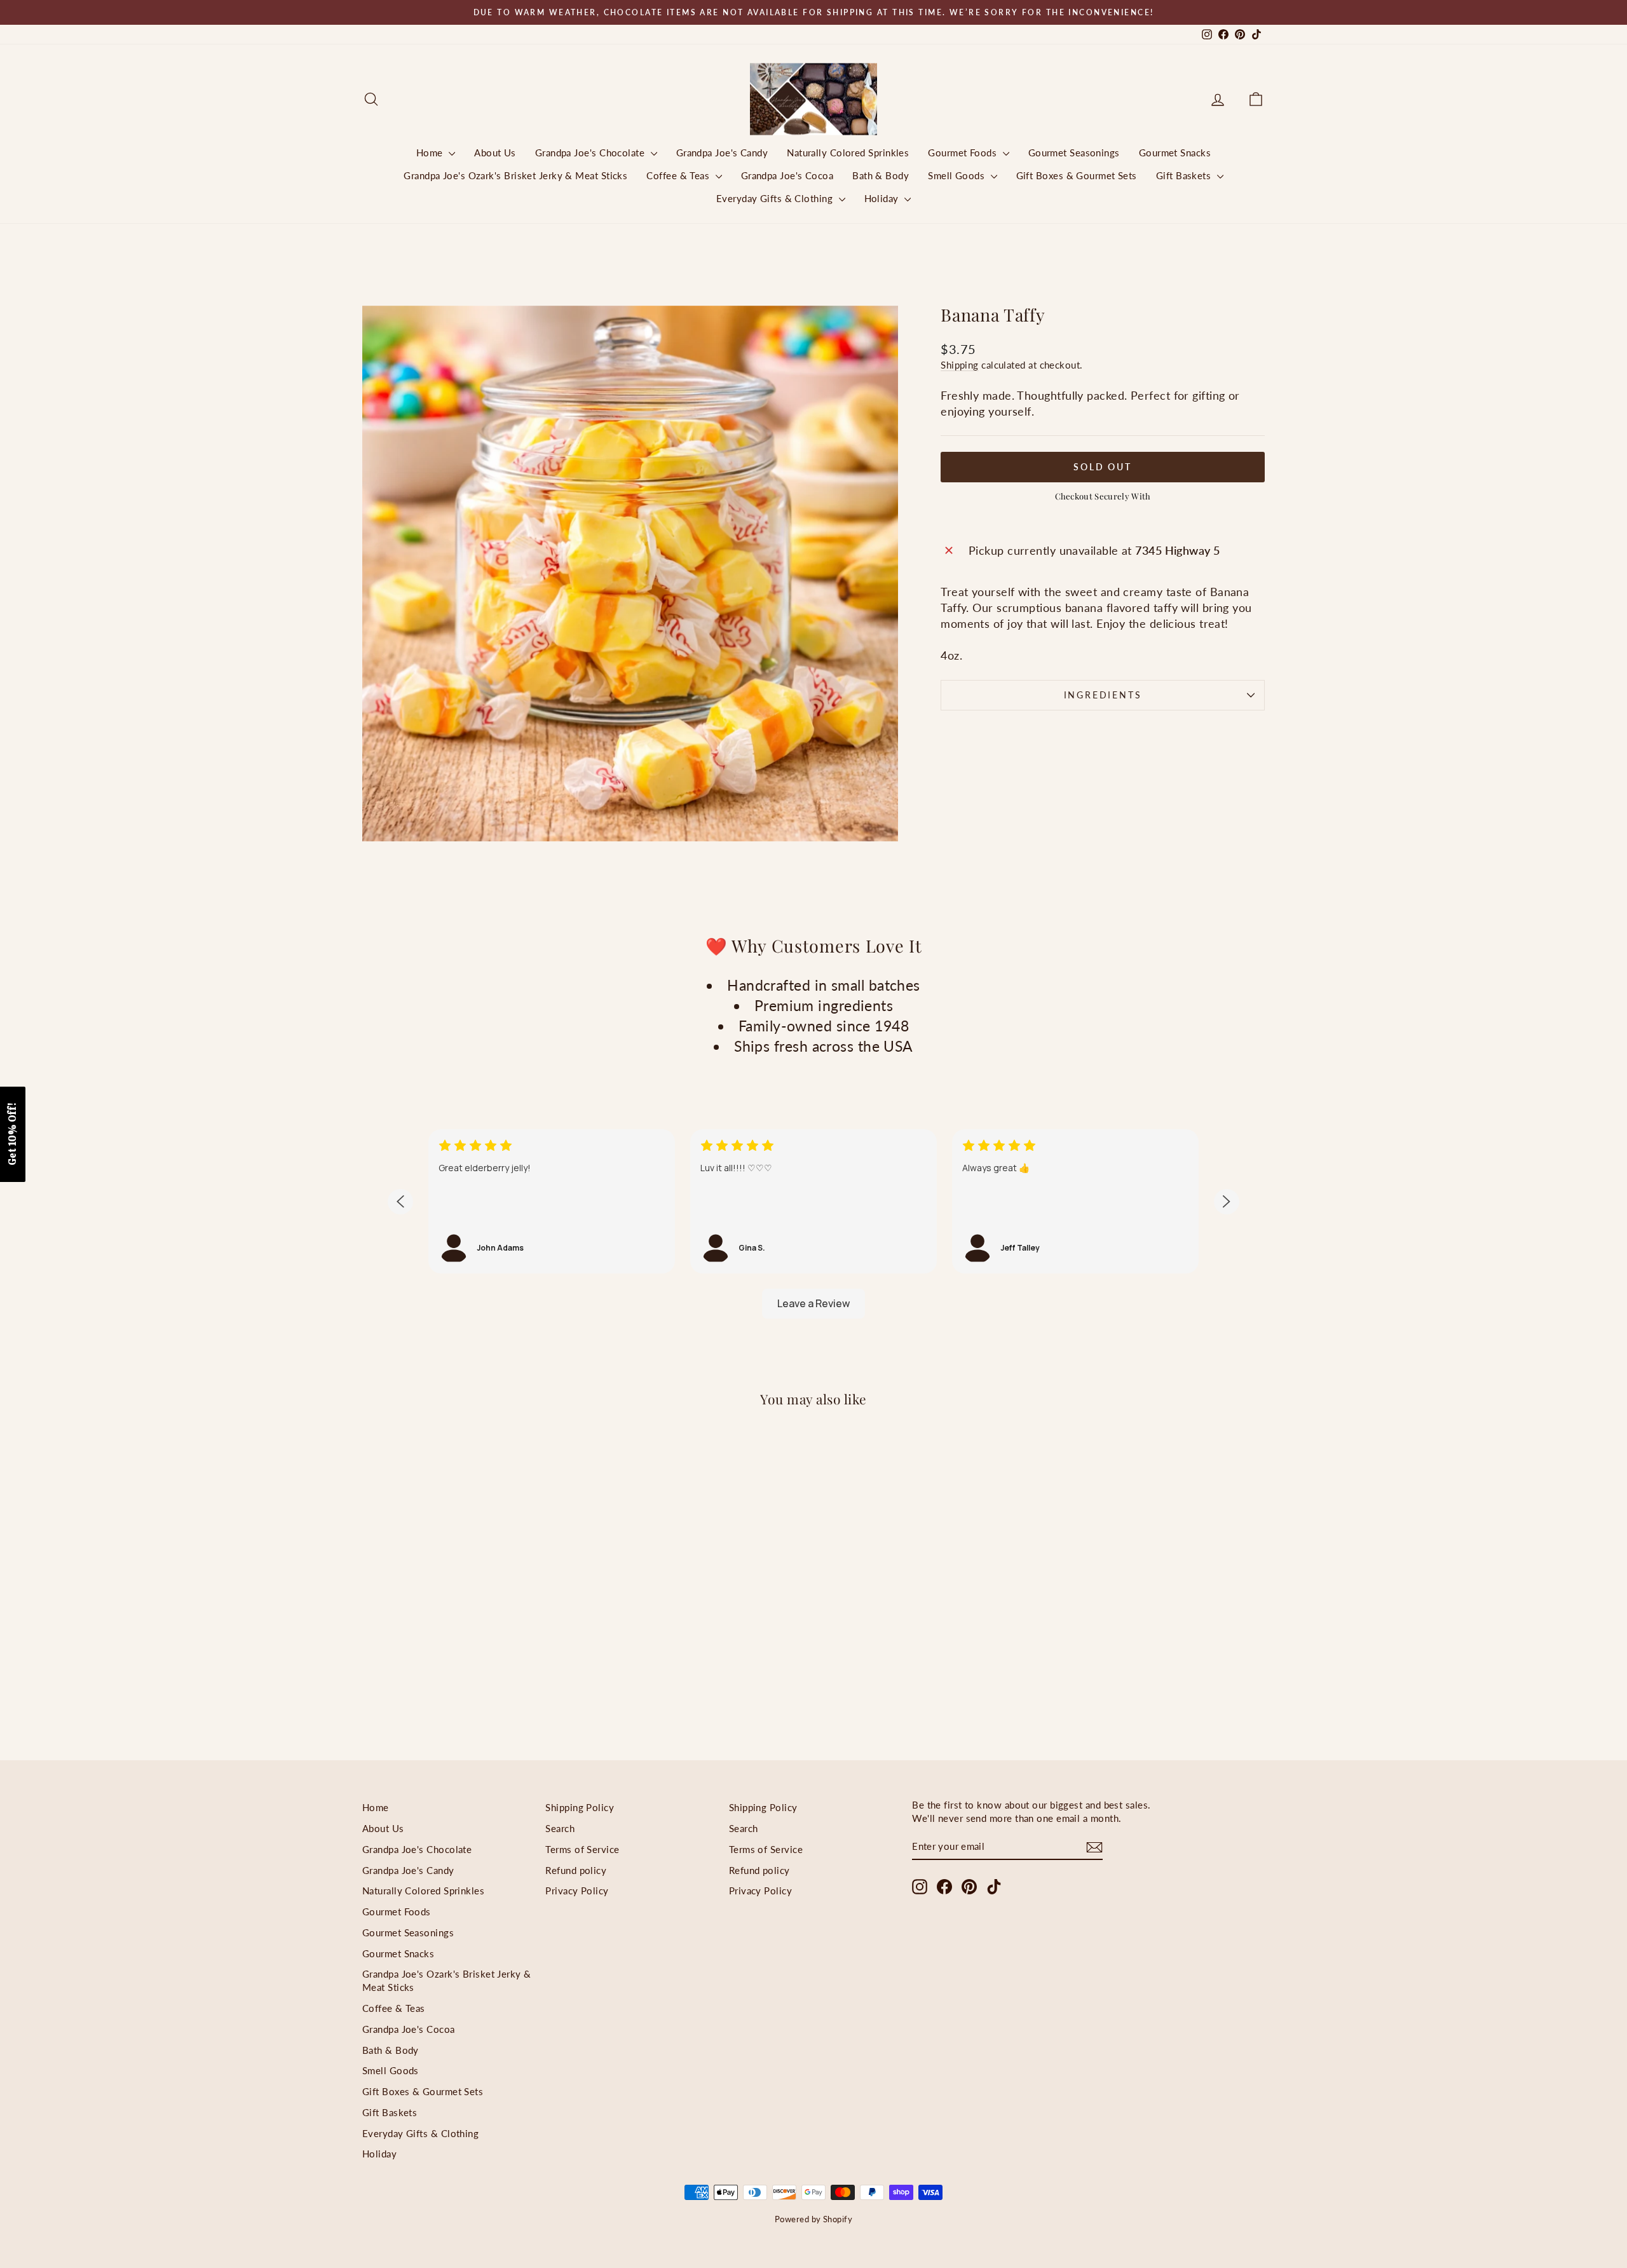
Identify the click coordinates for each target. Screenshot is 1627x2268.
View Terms (893, 1226)
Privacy (942, 1226)
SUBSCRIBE (902, 1256)
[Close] (979, 946)
